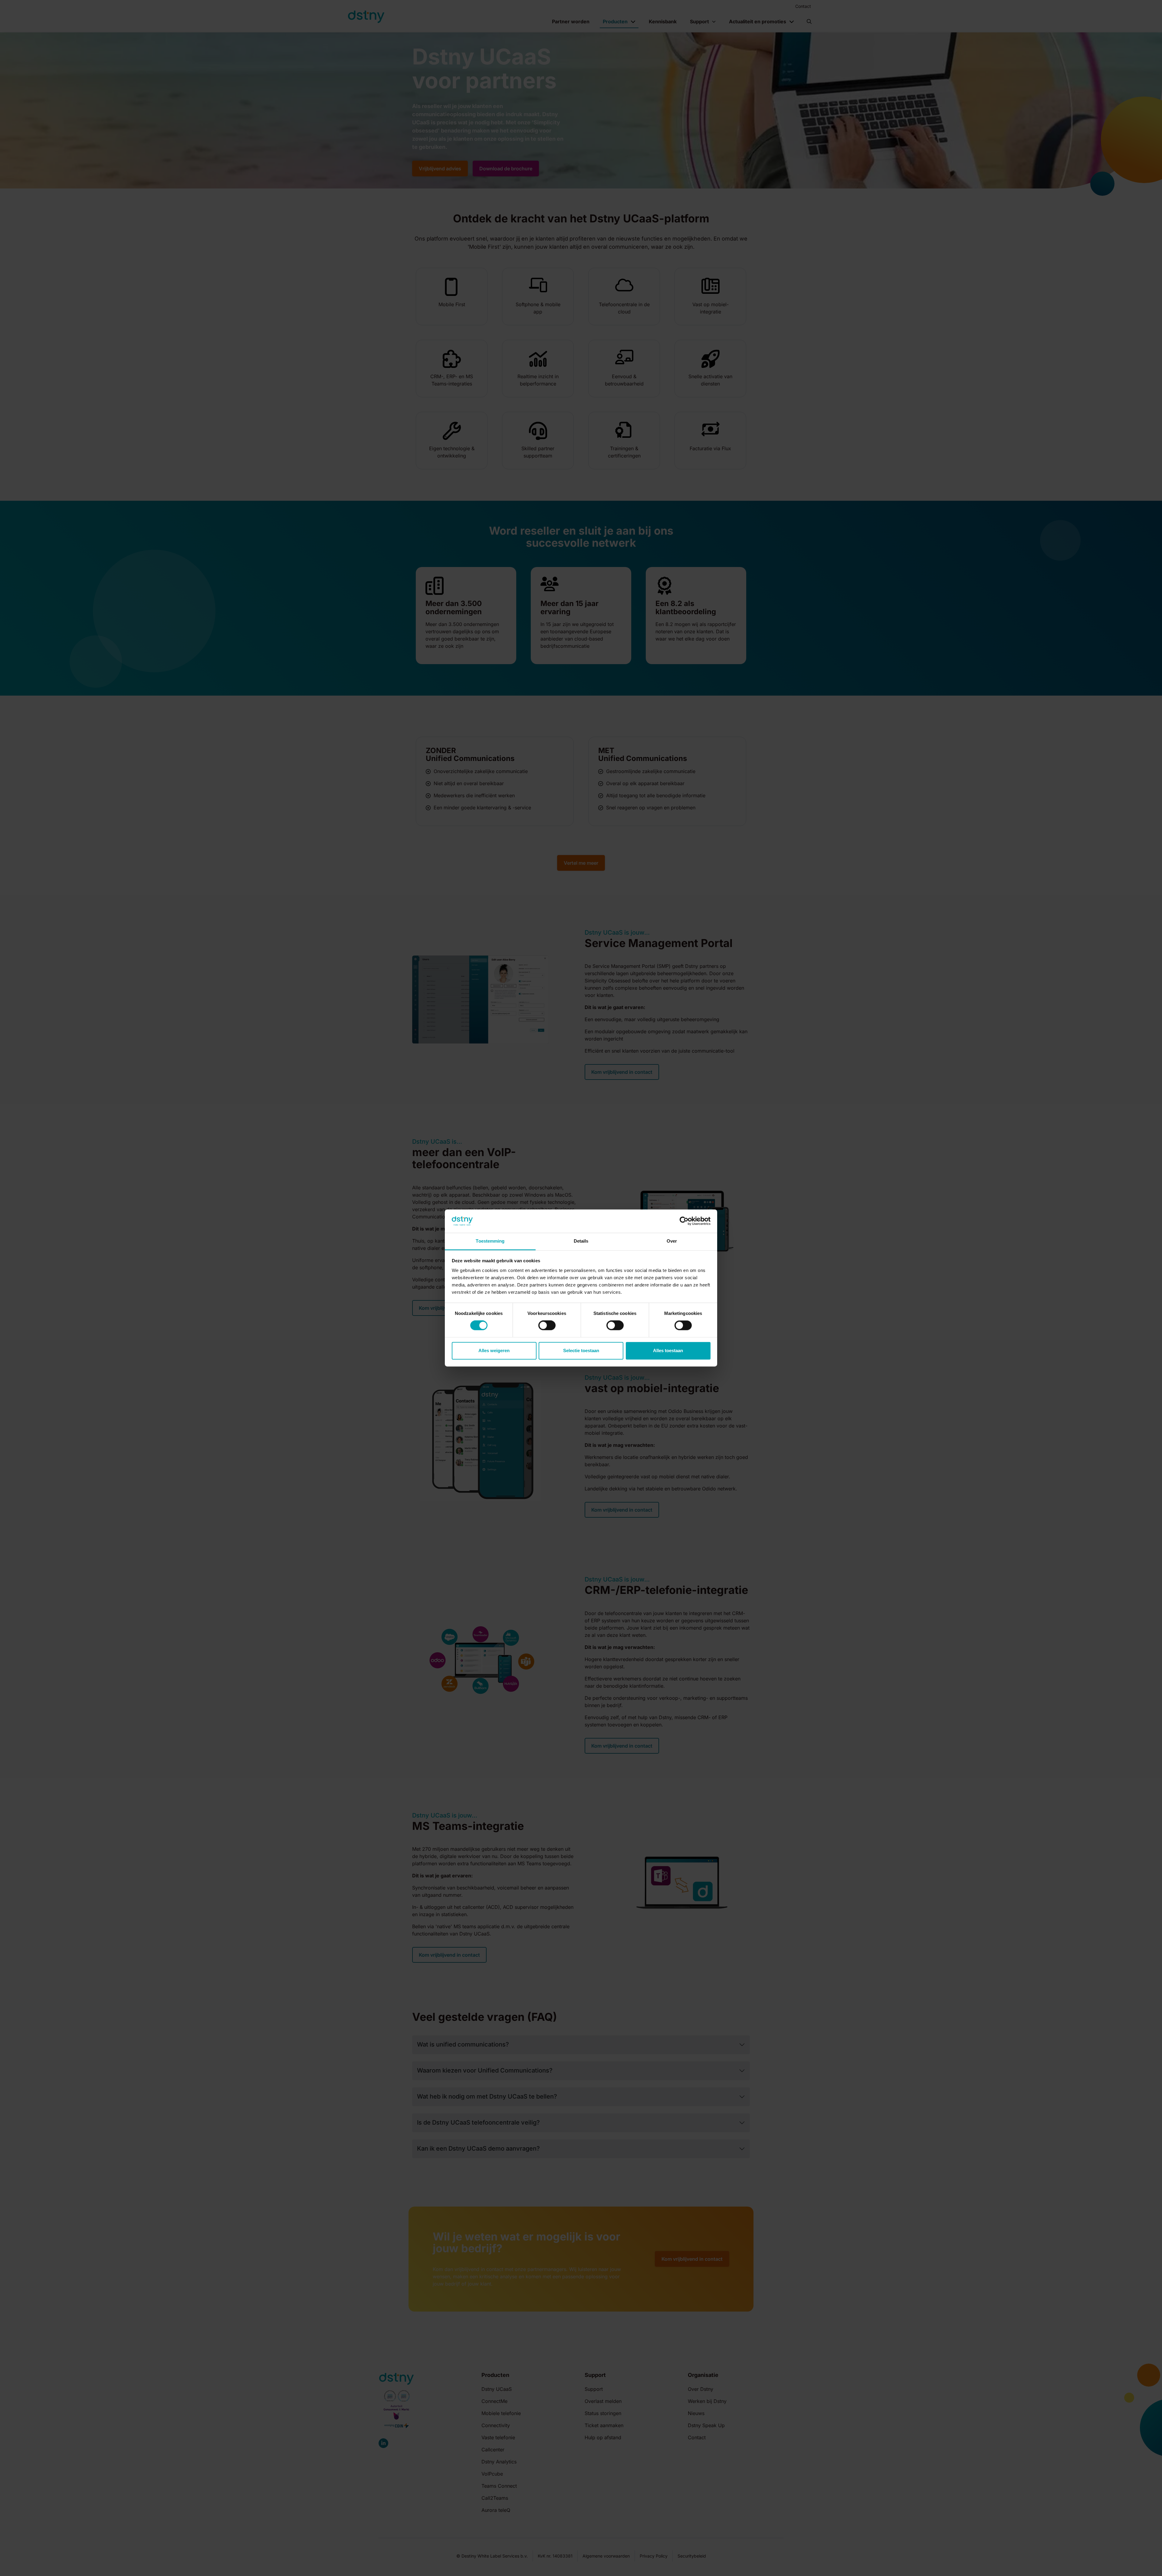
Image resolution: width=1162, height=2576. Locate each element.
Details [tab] (581, 1241)
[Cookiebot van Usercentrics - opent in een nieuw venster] (684, 1221)
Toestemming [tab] (490, 1241)
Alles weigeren (494, 1350)
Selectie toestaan (581, 1350)
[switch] (547, 1326)
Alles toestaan (668, 1350)
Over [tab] (672, 1241)
